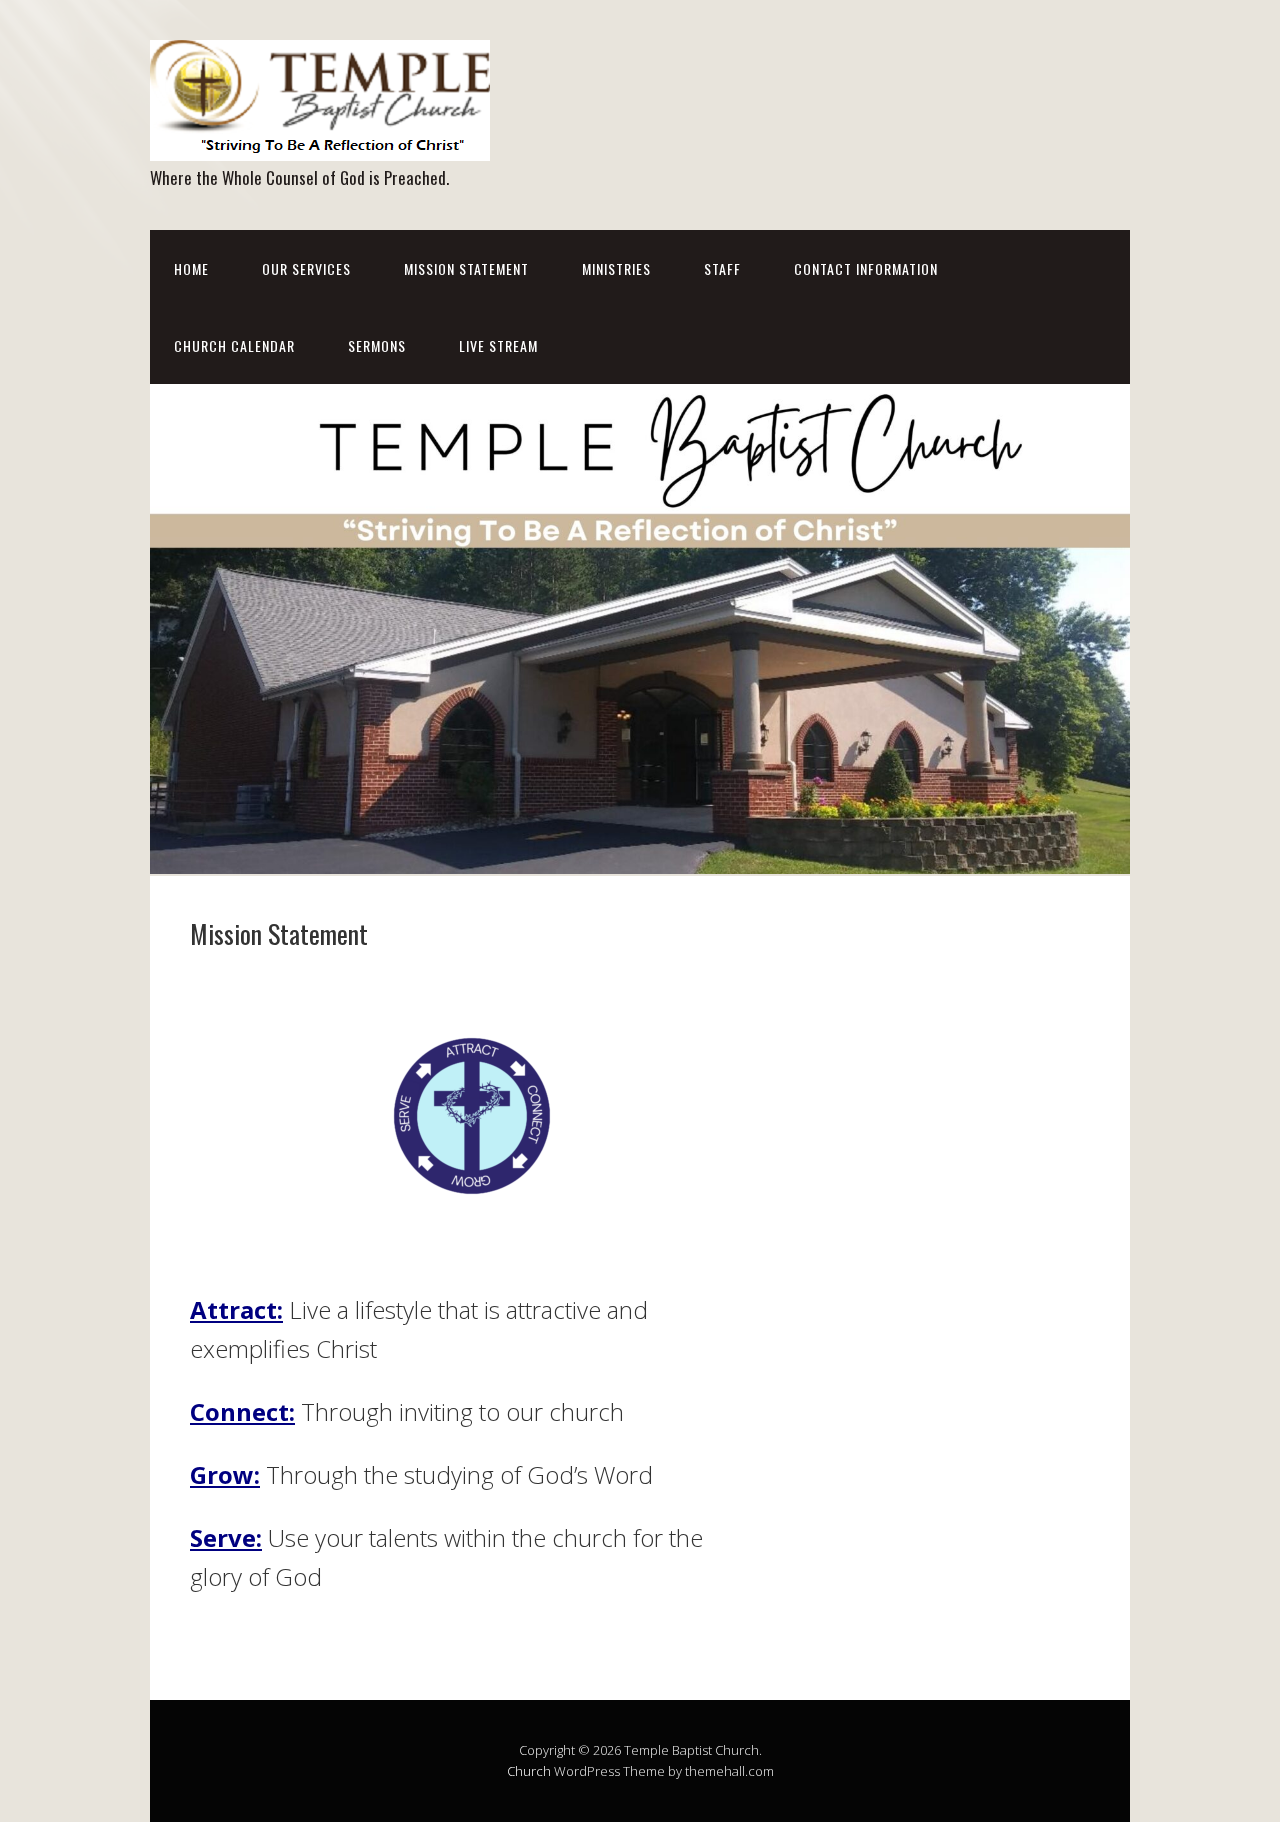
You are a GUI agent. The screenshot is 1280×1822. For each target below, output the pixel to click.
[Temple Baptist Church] (320, 143)
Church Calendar (234, 345)
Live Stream (498, 345)
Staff (722, 268)
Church (529, 1771)
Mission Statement (466, 268)
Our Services (306, 268)
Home (191, 268)
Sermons (377, 345)
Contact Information (866, 268)
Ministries (616, 268)
